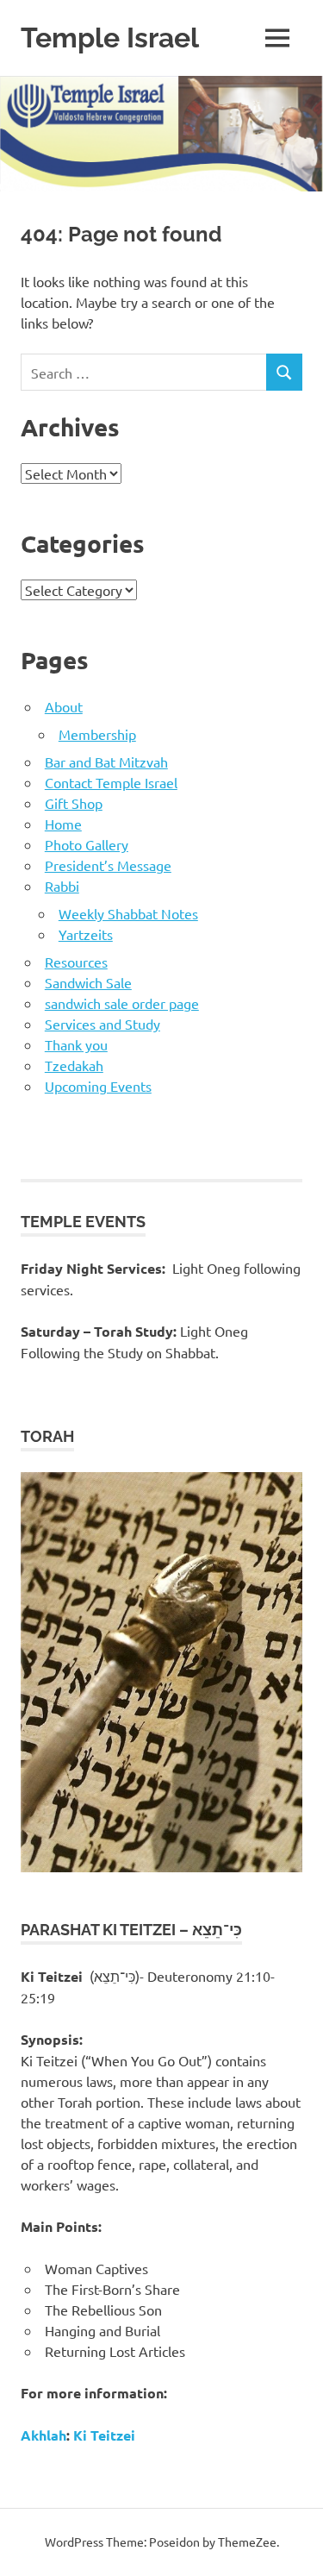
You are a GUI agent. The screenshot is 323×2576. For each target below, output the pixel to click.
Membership (97, 734)
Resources (76, 962)
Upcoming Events (98, 1086)
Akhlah (43, 2435)
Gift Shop (74, 803)
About (64, 706)
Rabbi (62, 886)
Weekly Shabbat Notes (128, 913)
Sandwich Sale (88, 982)
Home (63, 824)
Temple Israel (110, 38)
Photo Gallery (87, 844)
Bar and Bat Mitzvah (106, 762)
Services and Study (102, 1024)
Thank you (76, 1044)
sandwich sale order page (122, 1003)
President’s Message (108, 865)
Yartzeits (86, 934)
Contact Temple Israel (111, 782)
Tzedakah (74, 1065)
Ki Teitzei (104, 2435)
